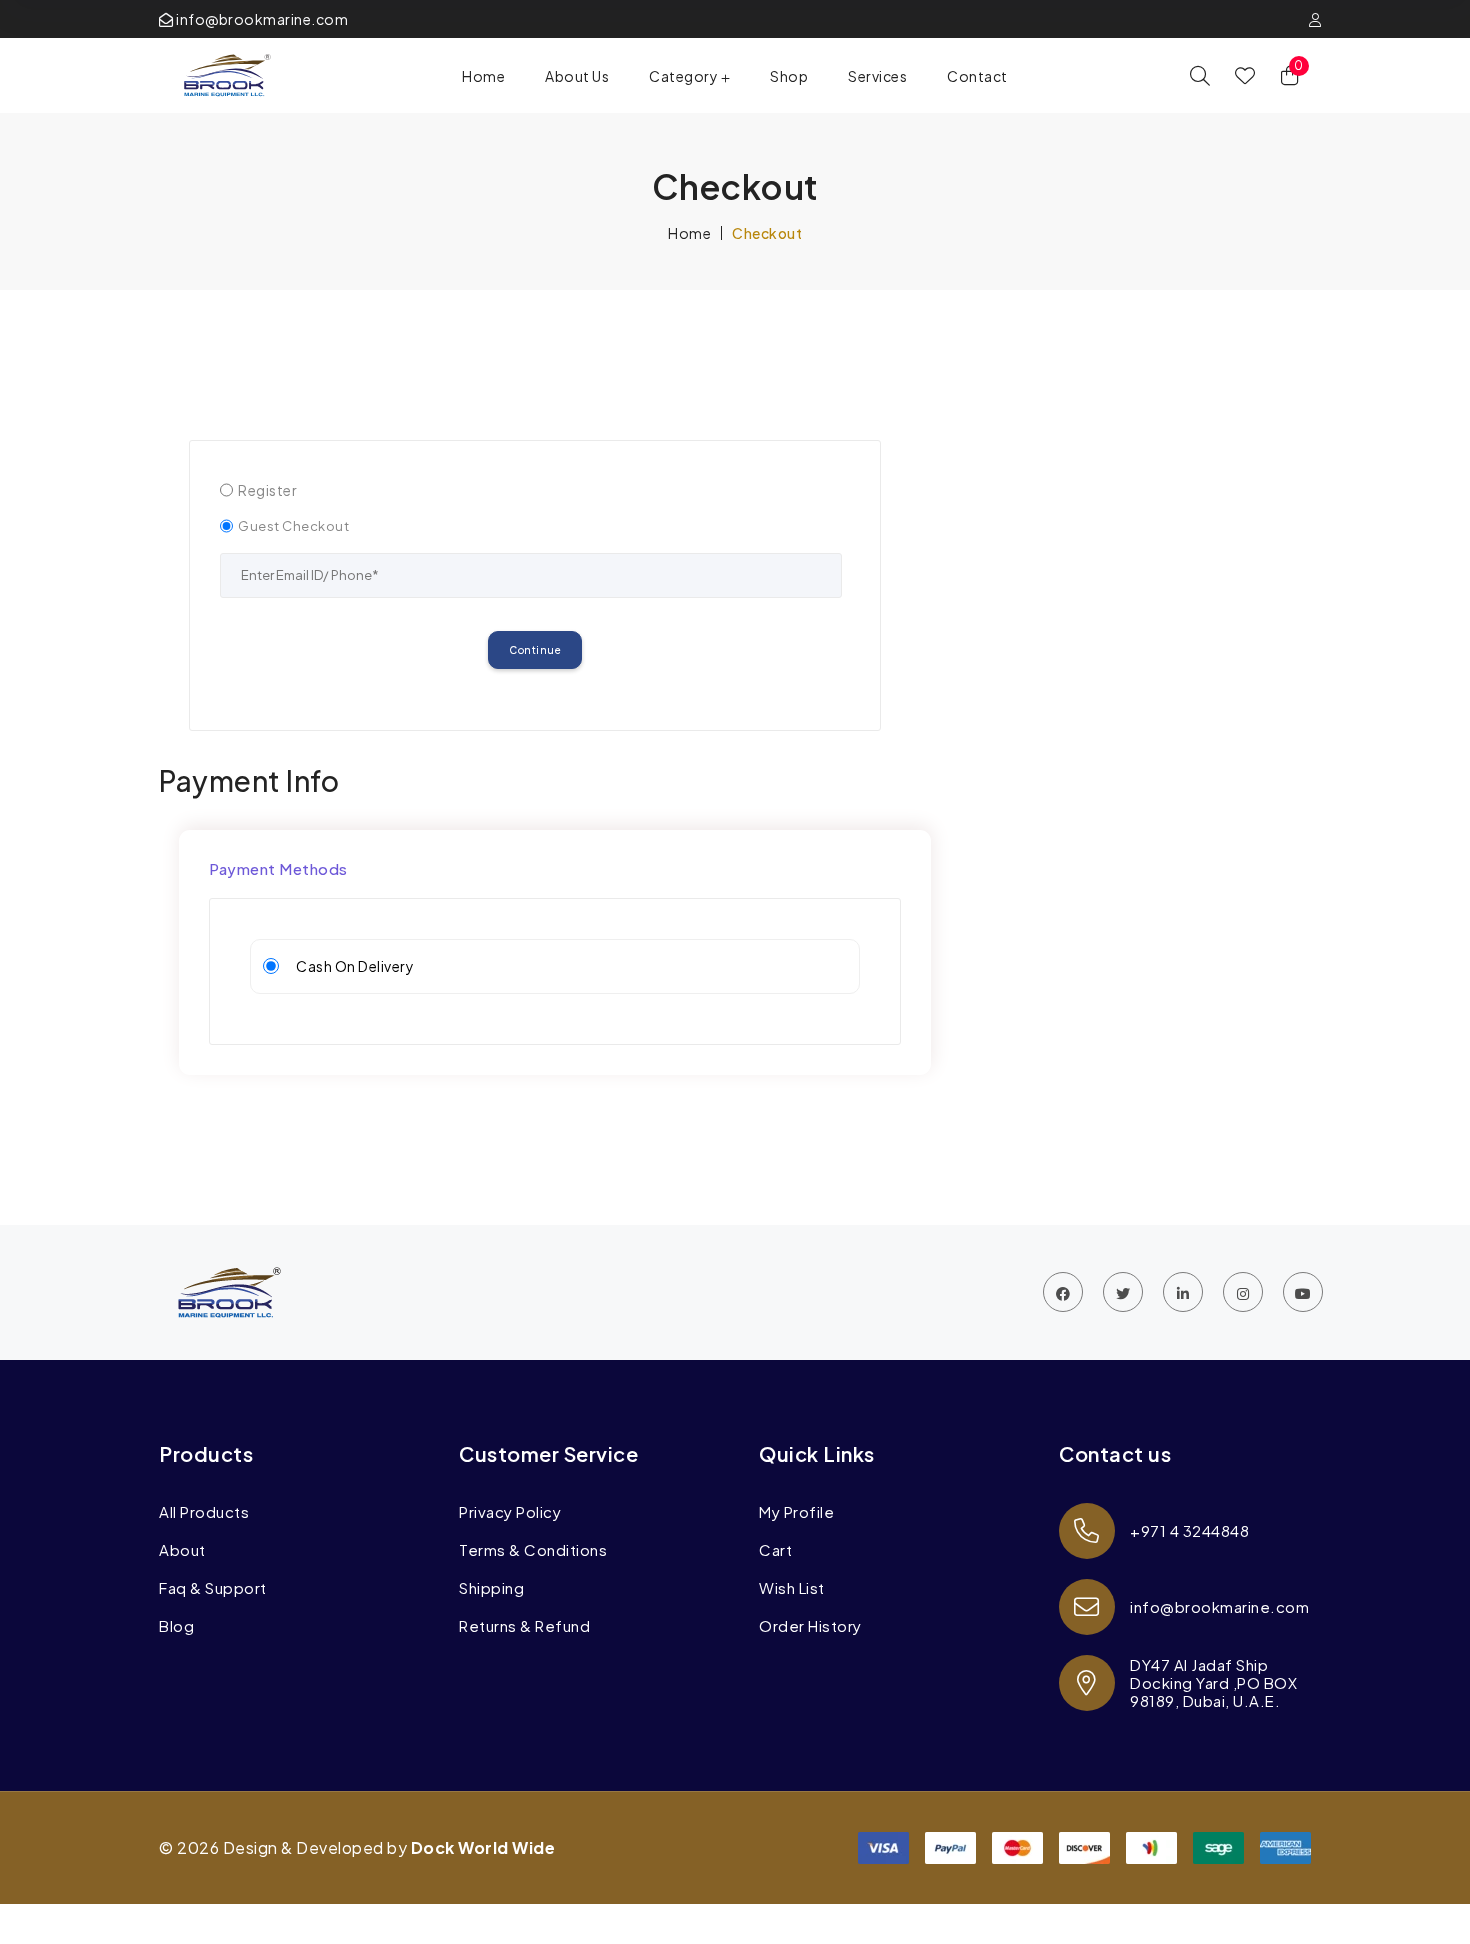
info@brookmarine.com (261, 19)
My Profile (796, 1512)
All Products (204, 1512)
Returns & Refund (524, 1626)
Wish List (792, 1588)
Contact (977, 76)
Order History (810, 1626)
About (182, 1550)
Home (483, 76)
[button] (689, 76)
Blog (176, 1626)
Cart (775, 1550)
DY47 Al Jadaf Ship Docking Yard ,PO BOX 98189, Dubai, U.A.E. (1213, 1682)
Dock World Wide (483, 1847)
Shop (789, 76)
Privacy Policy (510, 1512)
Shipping (491, 1588)
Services (877, 76)
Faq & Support (213, 1588)
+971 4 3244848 (1189, 1530)
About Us (577, 76)
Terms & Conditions (533, 1550)
